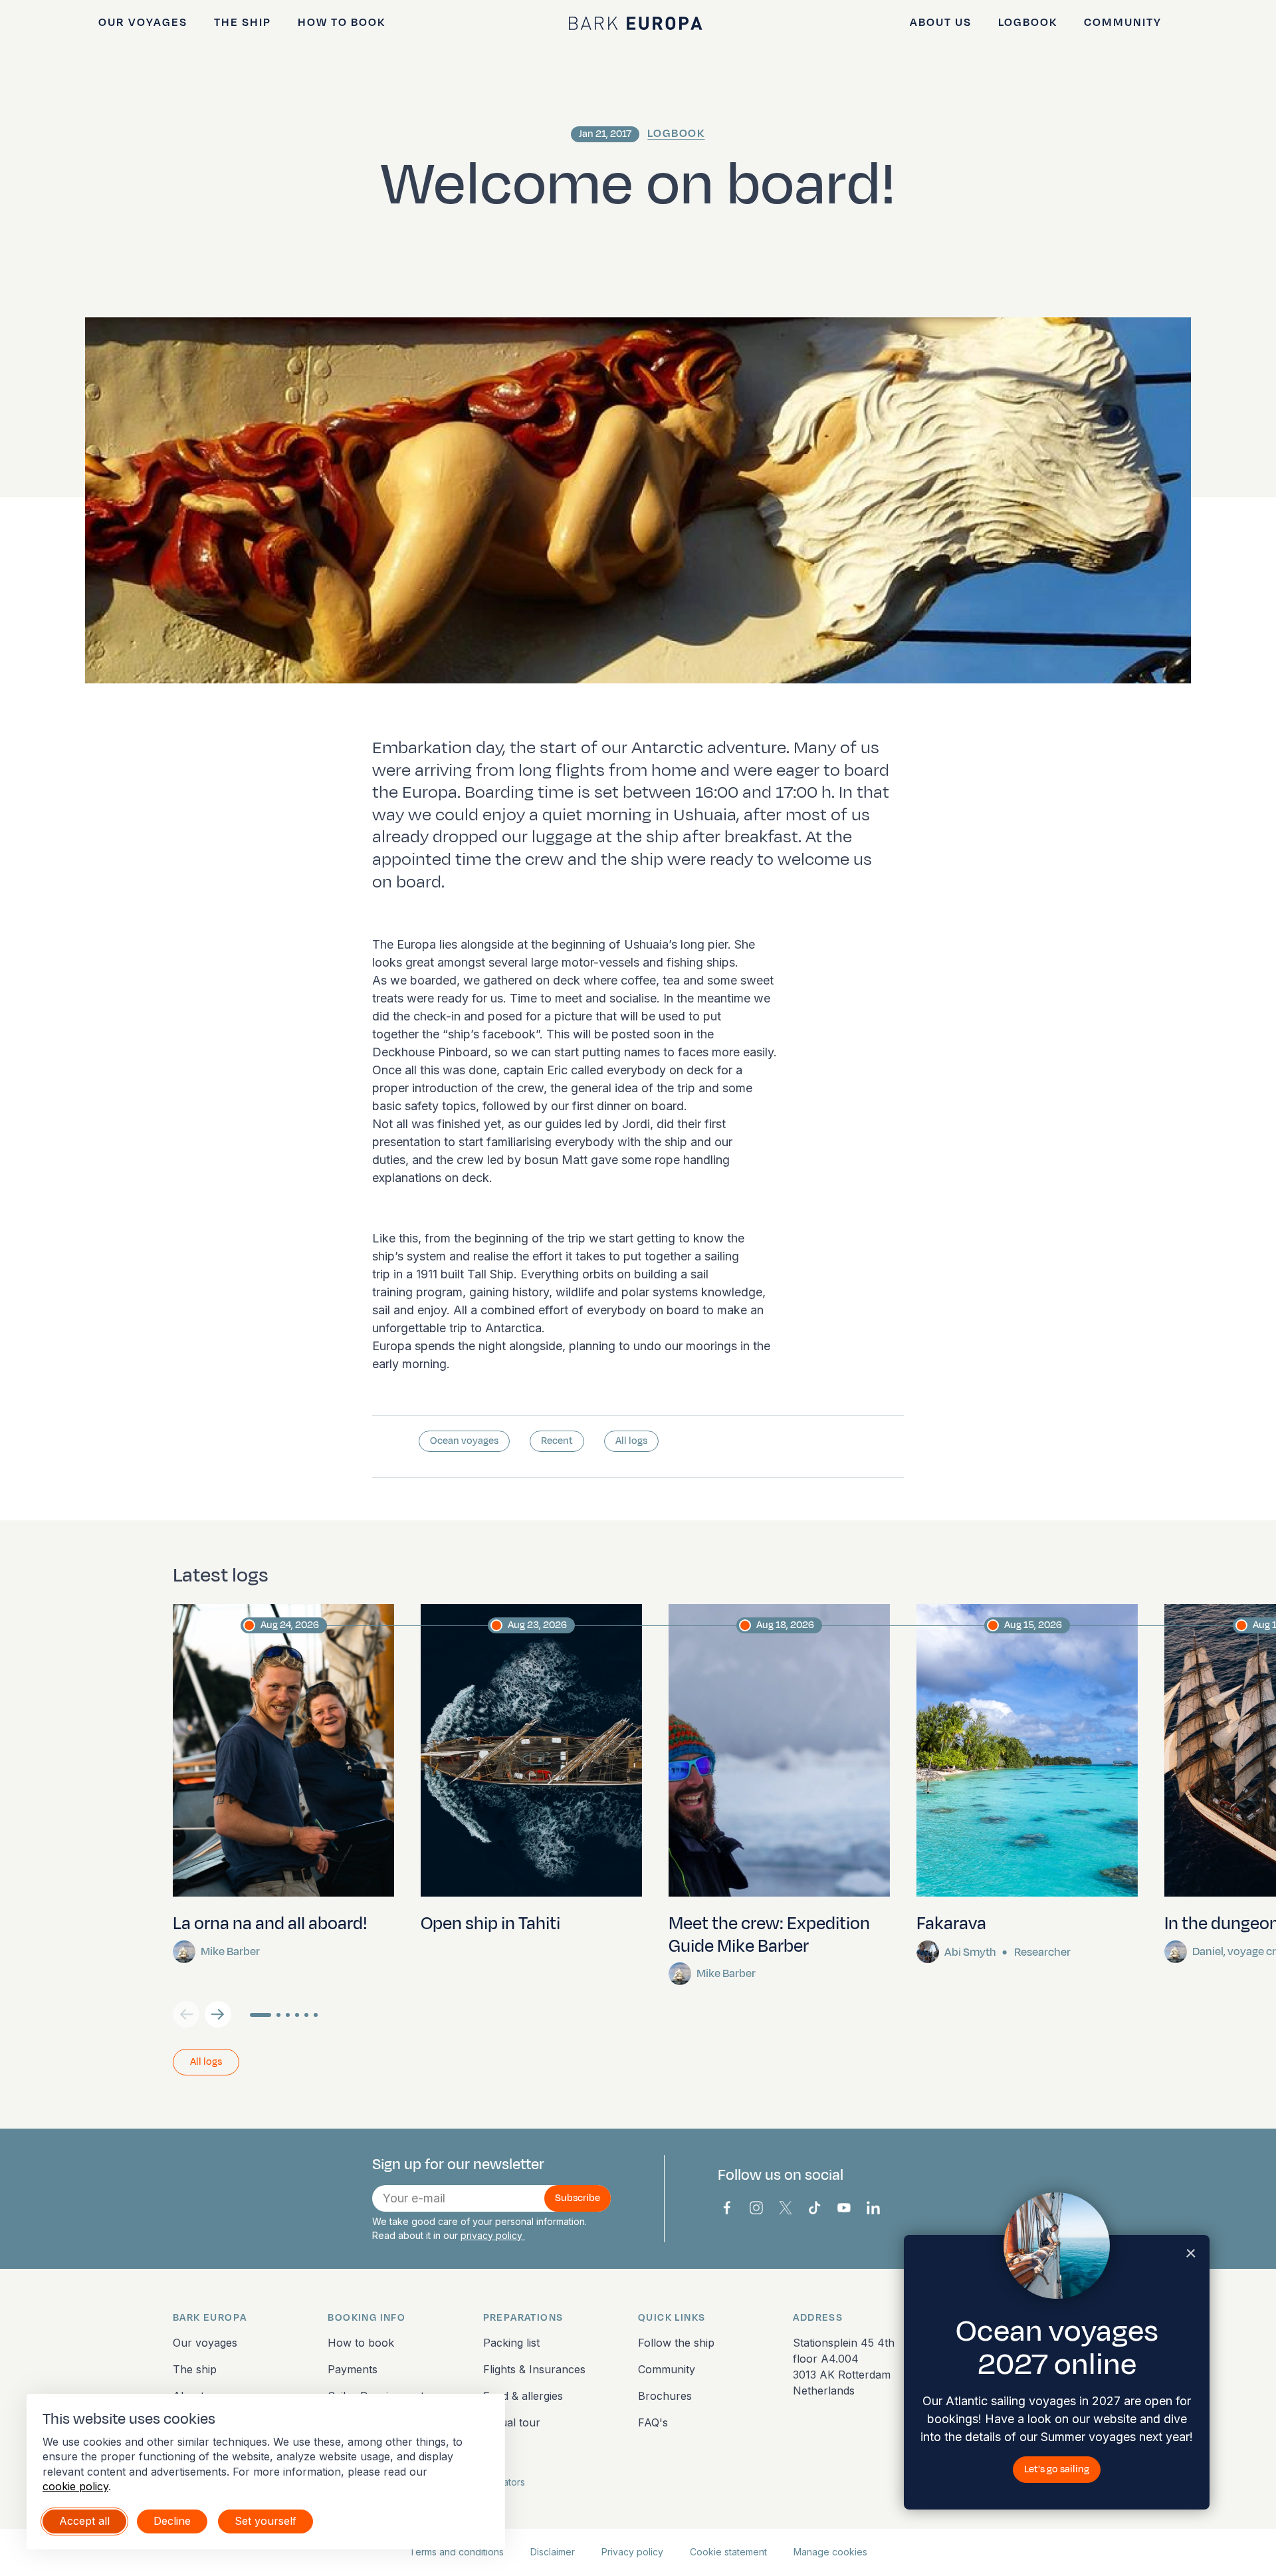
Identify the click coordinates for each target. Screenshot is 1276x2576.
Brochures (665, 2396)
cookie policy (75, 2486)
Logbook (1028, 23)
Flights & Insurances (534, 2369)
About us (941, 23)
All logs (631, 1441)
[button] (218, 2014)
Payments (353, 2369)
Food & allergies (523, 2396)
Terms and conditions (457, 2552)
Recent (557, 1441)
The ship (243, 23)
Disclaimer (553, 2552)
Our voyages (143, 23)
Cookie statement (728, 2552)
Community (1123, 23)
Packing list (511, 2343)
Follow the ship (676, 2343)
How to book (342, 23)
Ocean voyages (464, 1441)
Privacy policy (632, 2552)
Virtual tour (512, 2422)
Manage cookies (830, 2552)
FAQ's (653, 2422)
